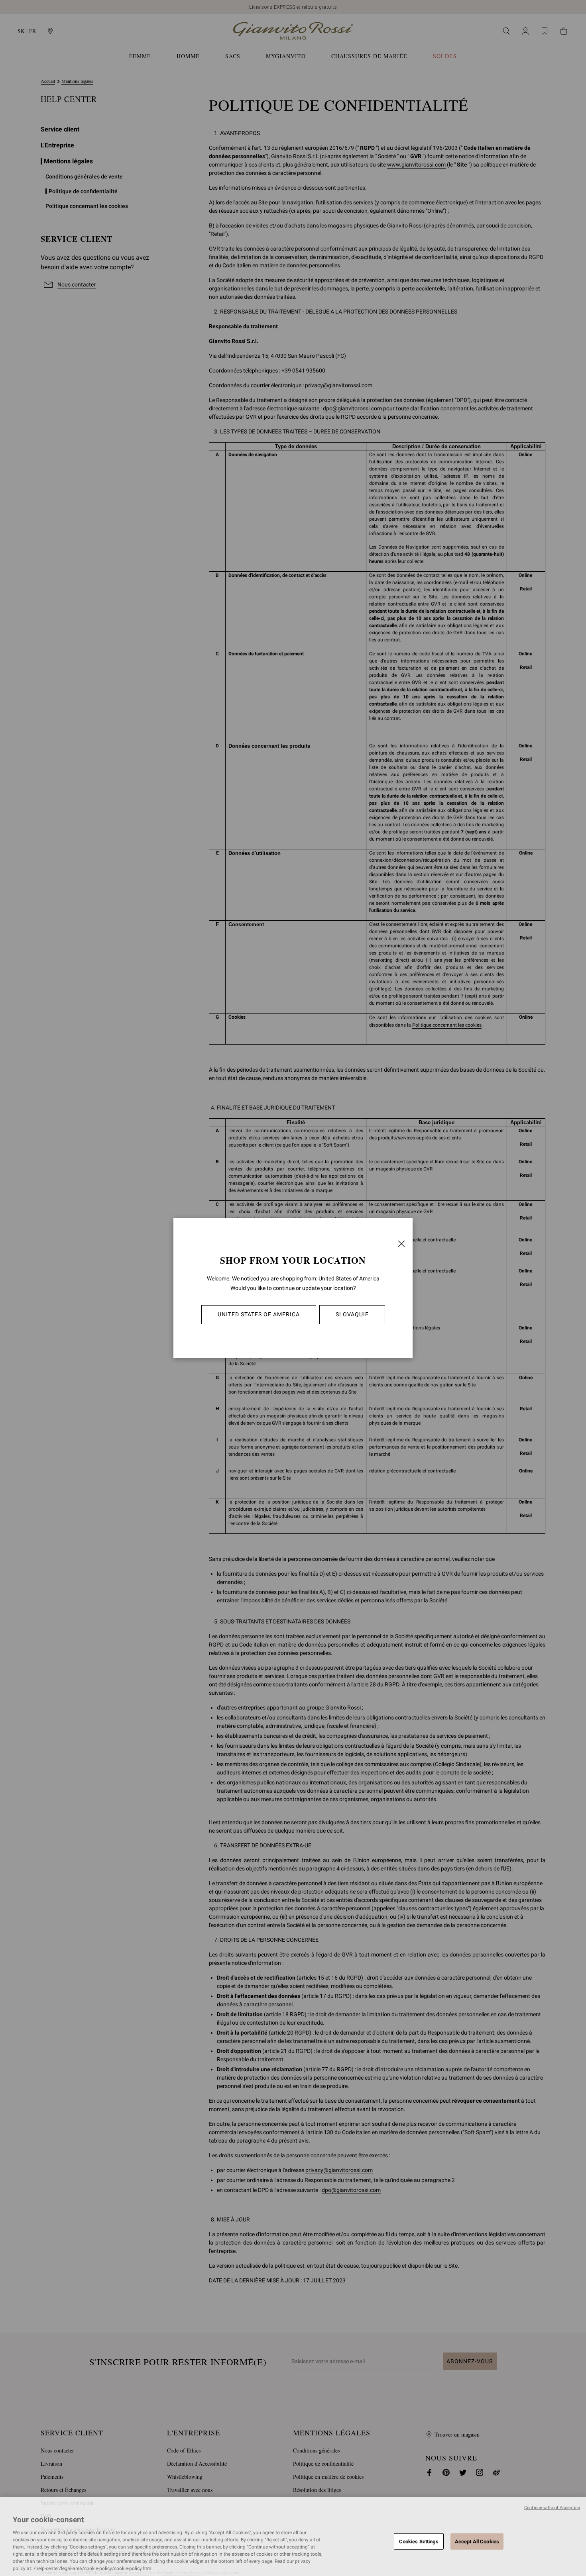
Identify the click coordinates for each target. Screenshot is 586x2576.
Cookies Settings (419, 2541)
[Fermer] (401, 1244)
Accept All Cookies (477, 2541)
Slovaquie (352, 1314)
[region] (293, 2537)
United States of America (259, 1314)
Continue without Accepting (552, 2508)
